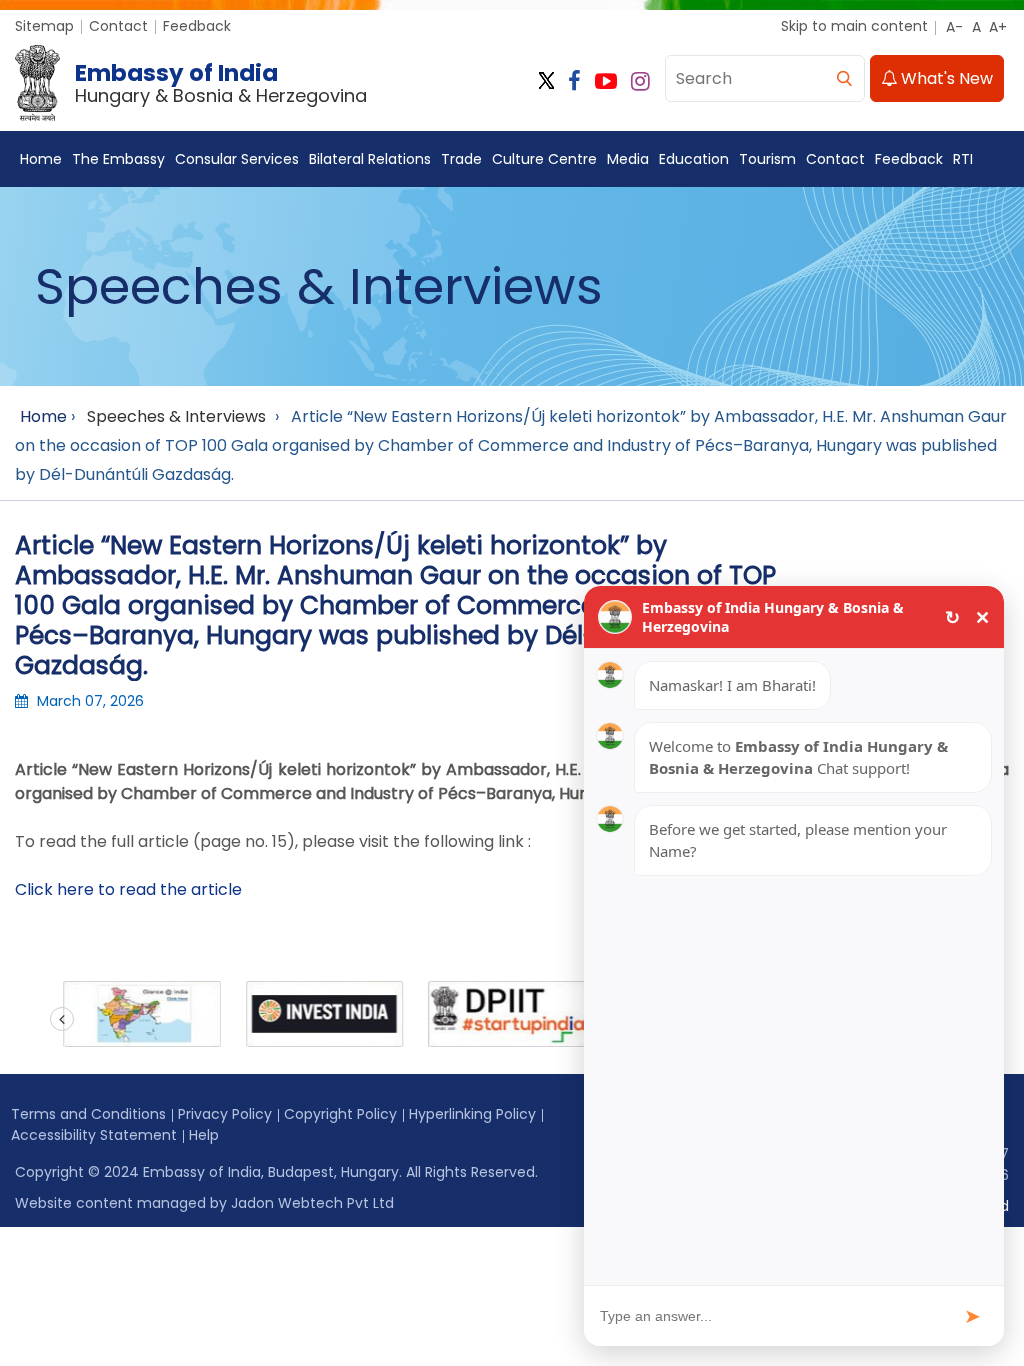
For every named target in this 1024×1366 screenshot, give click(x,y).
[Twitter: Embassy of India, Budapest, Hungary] (546, 81)
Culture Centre (544, 159)
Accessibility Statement (94, 1135)
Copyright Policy (340, 1114)
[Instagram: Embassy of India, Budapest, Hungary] (640, 81)
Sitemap (44, 26)
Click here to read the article (128, 889)
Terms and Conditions (88, 1114)
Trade (461, 159)
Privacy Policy (225, 1114)
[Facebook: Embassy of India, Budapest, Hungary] (574, 81)
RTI (963, 159)
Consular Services (237, 159)
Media (628, 159)
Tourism (767, 159)
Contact (118, 26)
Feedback (197, 26)
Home (41, 159)
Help (204, 1135)
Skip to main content (854, 26)
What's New (945, 78)
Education (694, 159)
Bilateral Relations (370, 159)
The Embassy (118, 159)
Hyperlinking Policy (472, 1114)
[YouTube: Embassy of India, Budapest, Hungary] (606, 81)
